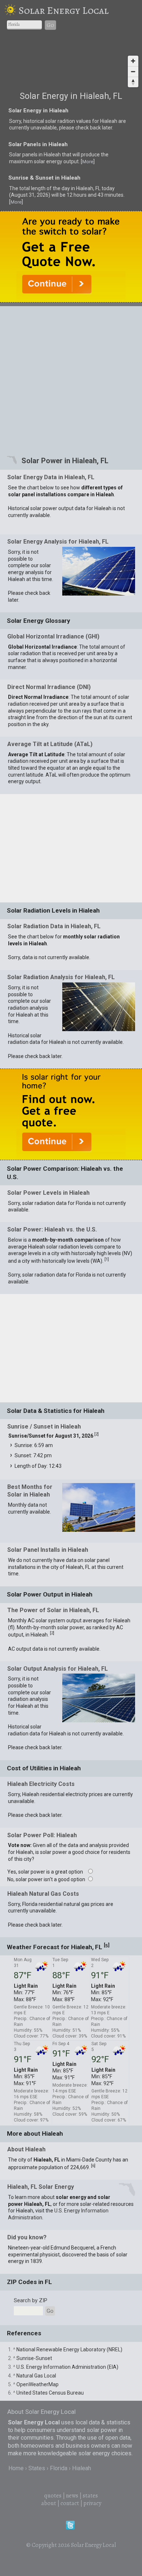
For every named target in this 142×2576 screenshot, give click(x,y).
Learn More (76, 1118)
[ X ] (130, 973)
